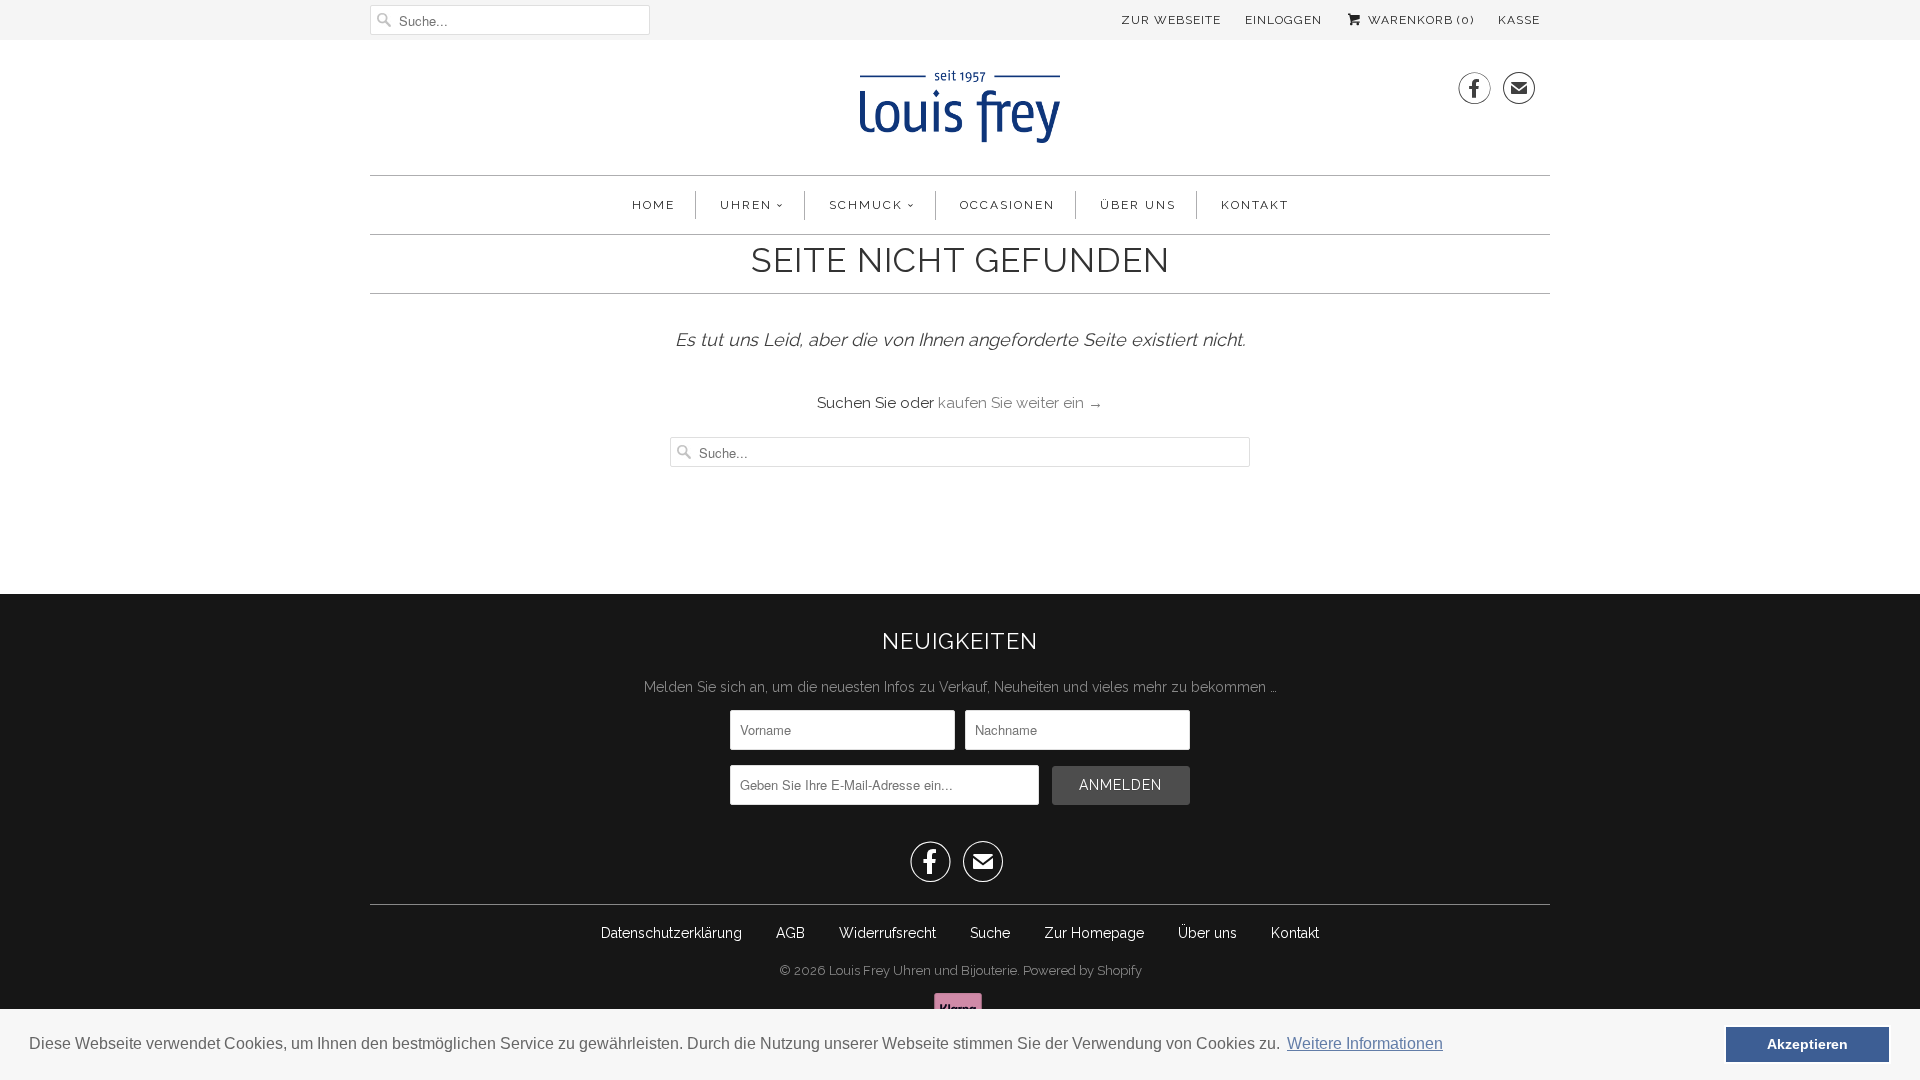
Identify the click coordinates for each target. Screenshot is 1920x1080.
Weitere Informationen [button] (1365, 1043)
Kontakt (1255, 205)
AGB (790, 933)
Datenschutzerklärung (671, 933)
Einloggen (1283, 20)
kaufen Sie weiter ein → (1020, 403)
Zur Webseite (1171, 20)
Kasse (1519, 20)
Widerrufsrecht (887, 933)
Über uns (1138, 205)
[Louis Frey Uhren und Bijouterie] (960, 112)
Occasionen (1007, 205)
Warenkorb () (1419, 20)
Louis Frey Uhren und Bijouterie (923, 970)
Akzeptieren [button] (1807, 1044)
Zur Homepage (1094, 933)
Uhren (746, 205)
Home (653, 205)
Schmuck (866, 205)
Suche (990, 933)
